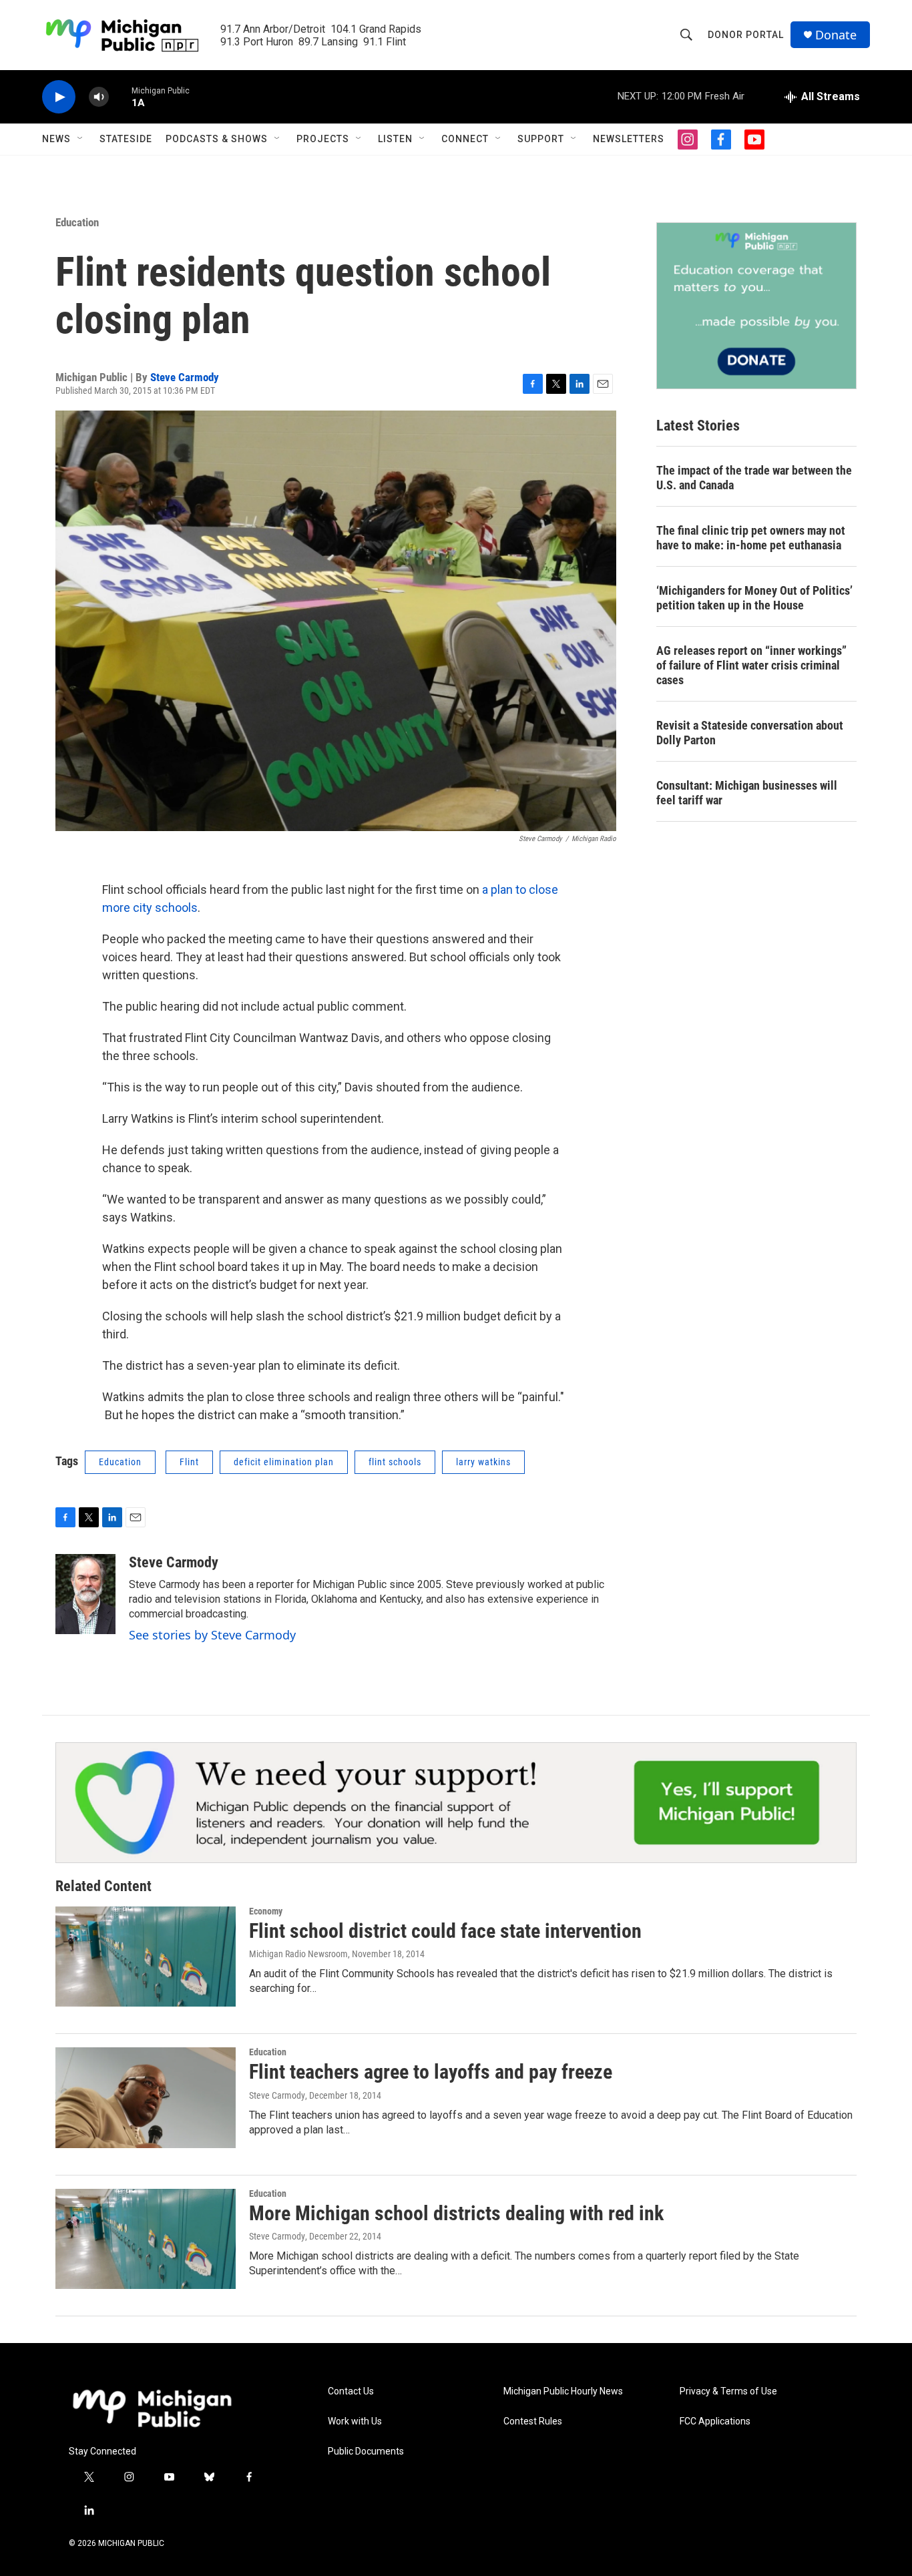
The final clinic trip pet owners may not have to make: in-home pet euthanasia (751, 538)
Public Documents (366, 2452)
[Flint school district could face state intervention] (146, 1957)
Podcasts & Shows (217, 139)
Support (541, 139)
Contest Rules (533, 2421)
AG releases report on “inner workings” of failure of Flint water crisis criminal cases (751, 665)
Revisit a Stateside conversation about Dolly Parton (750, 733)
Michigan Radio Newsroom (298, 1954)
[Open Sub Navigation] (81, 139)
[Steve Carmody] (85, 1594)
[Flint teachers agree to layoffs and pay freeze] (146, 2097)
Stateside (126, 139)
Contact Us (351, 2391)
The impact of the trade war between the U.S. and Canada (754, 478)
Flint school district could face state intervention (445, 1931)
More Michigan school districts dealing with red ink (456, 2213)
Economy (266, 1911)
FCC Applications (715, 2421)
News (56, 139)
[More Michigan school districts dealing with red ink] (146, 2239)
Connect (465, 139)
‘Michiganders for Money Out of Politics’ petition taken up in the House (754, 598)
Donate (836, 35)
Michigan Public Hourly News (563, 2391)
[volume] (99, 97)
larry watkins (483, 1462)
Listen (395, 139)
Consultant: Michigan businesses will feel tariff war (747, 793)
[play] (59, 97)
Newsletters (629, 139)
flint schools (395, 1462)
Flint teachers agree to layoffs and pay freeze (431, 2072)
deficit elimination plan (284, 1462)
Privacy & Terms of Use (728, 2391)
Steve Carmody (185, 377)
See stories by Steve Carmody (212, 1635)
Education (77, 222)
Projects (323, 139)
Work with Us (355, 2421)
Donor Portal (746, 35)
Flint (189, 1462)
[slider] (120, 96)
